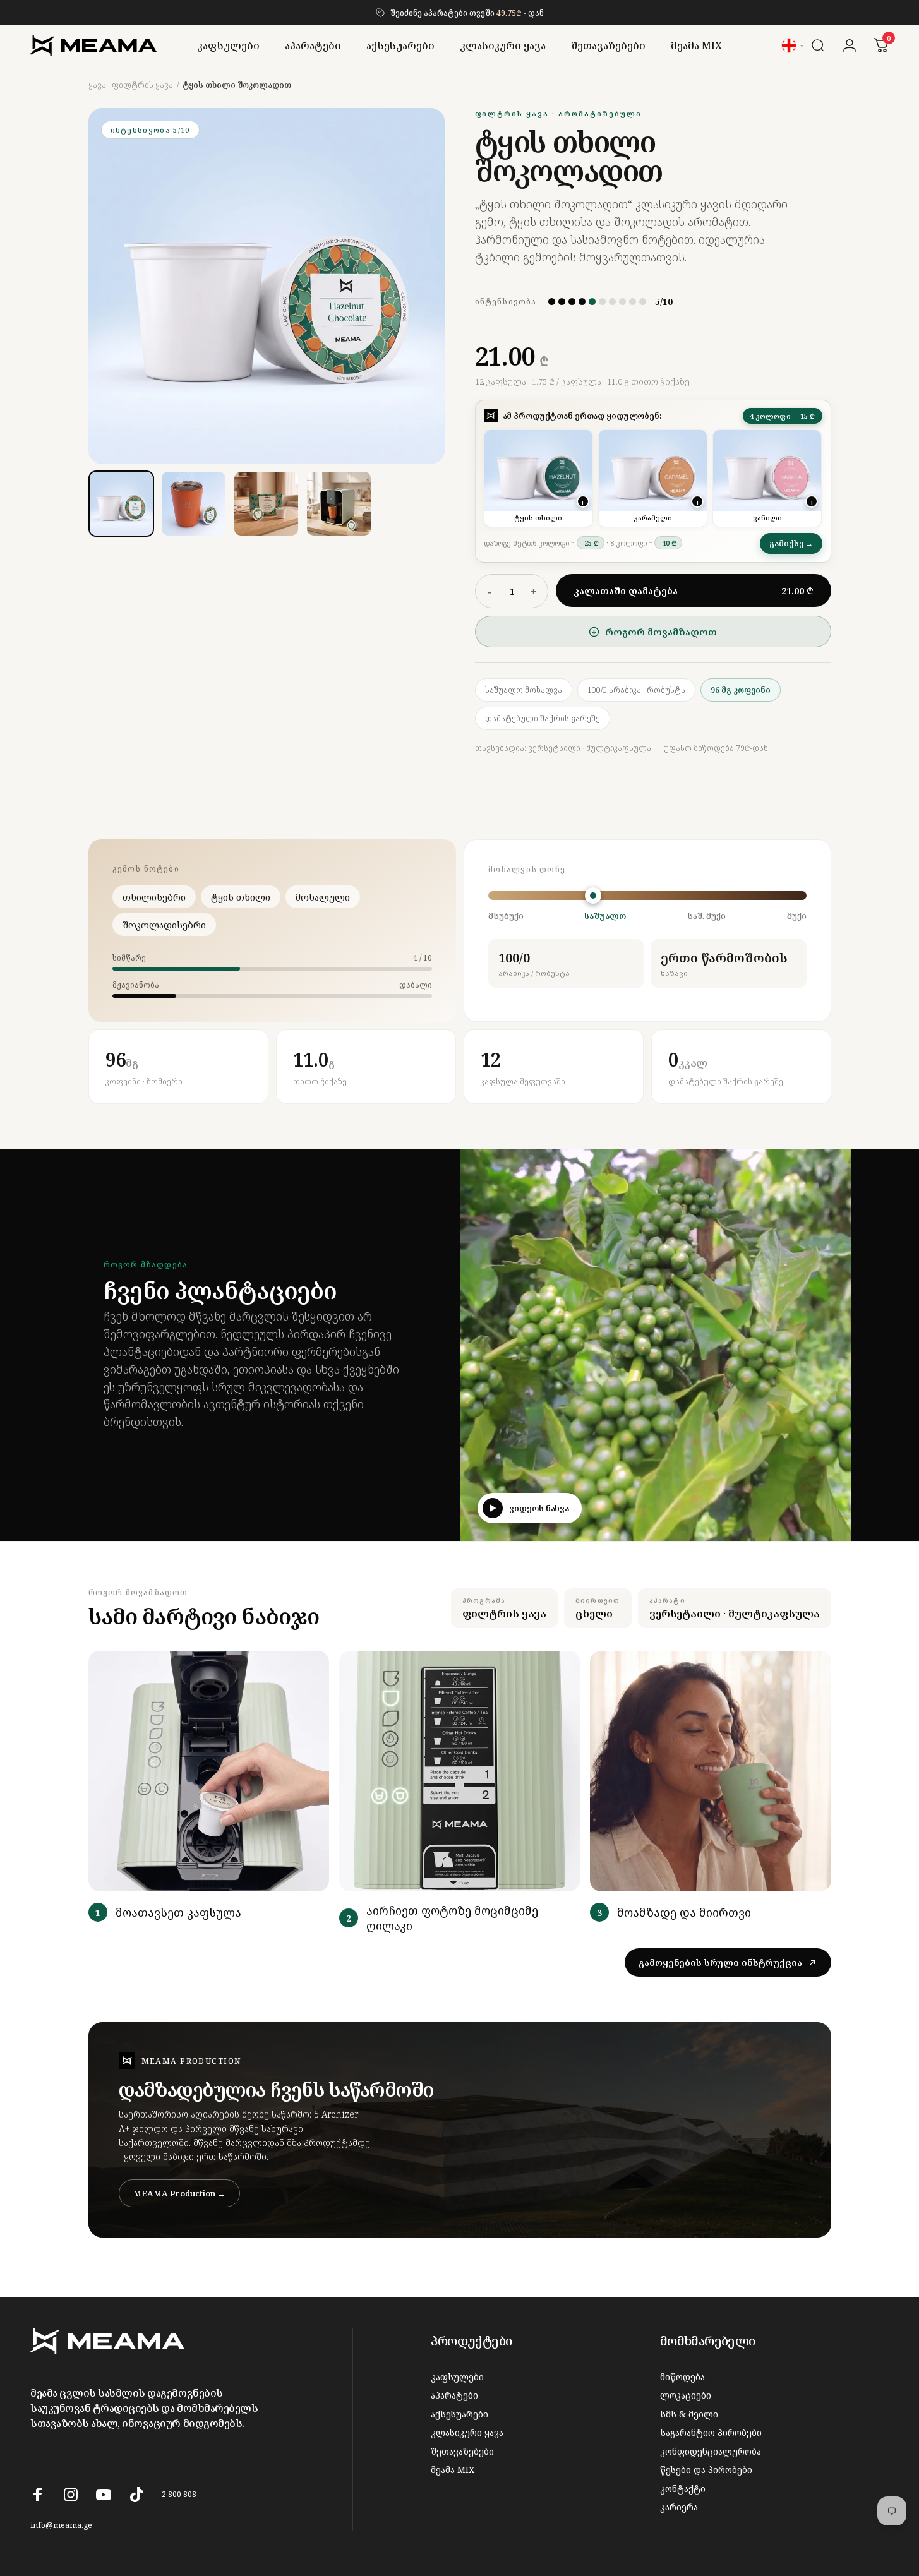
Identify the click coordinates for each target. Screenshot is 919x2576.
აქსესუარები (459, 2414)
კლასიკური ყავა (467, 2433)
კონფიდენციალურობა (711, 2452)
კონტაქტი (683, 2489)
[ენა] (794, 45)
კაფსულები (457, 2377)
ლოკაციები (686, 2395)
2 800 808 (179, 2494)
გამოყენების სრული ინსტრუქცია (720, 1962)
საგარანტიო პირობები (711, 2433)
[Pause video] (833, 1523)
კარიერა (679, 2507)
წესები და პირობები (706, 2470)
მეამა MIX (453, 2470)
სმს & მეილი (689, 2414)
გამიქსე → (791, 543)
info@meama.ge (61, 2525)
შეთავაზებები (462, 2452)
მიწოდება (682, 2377)
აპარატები (454, 2395)
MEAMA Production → (179, 2193)
